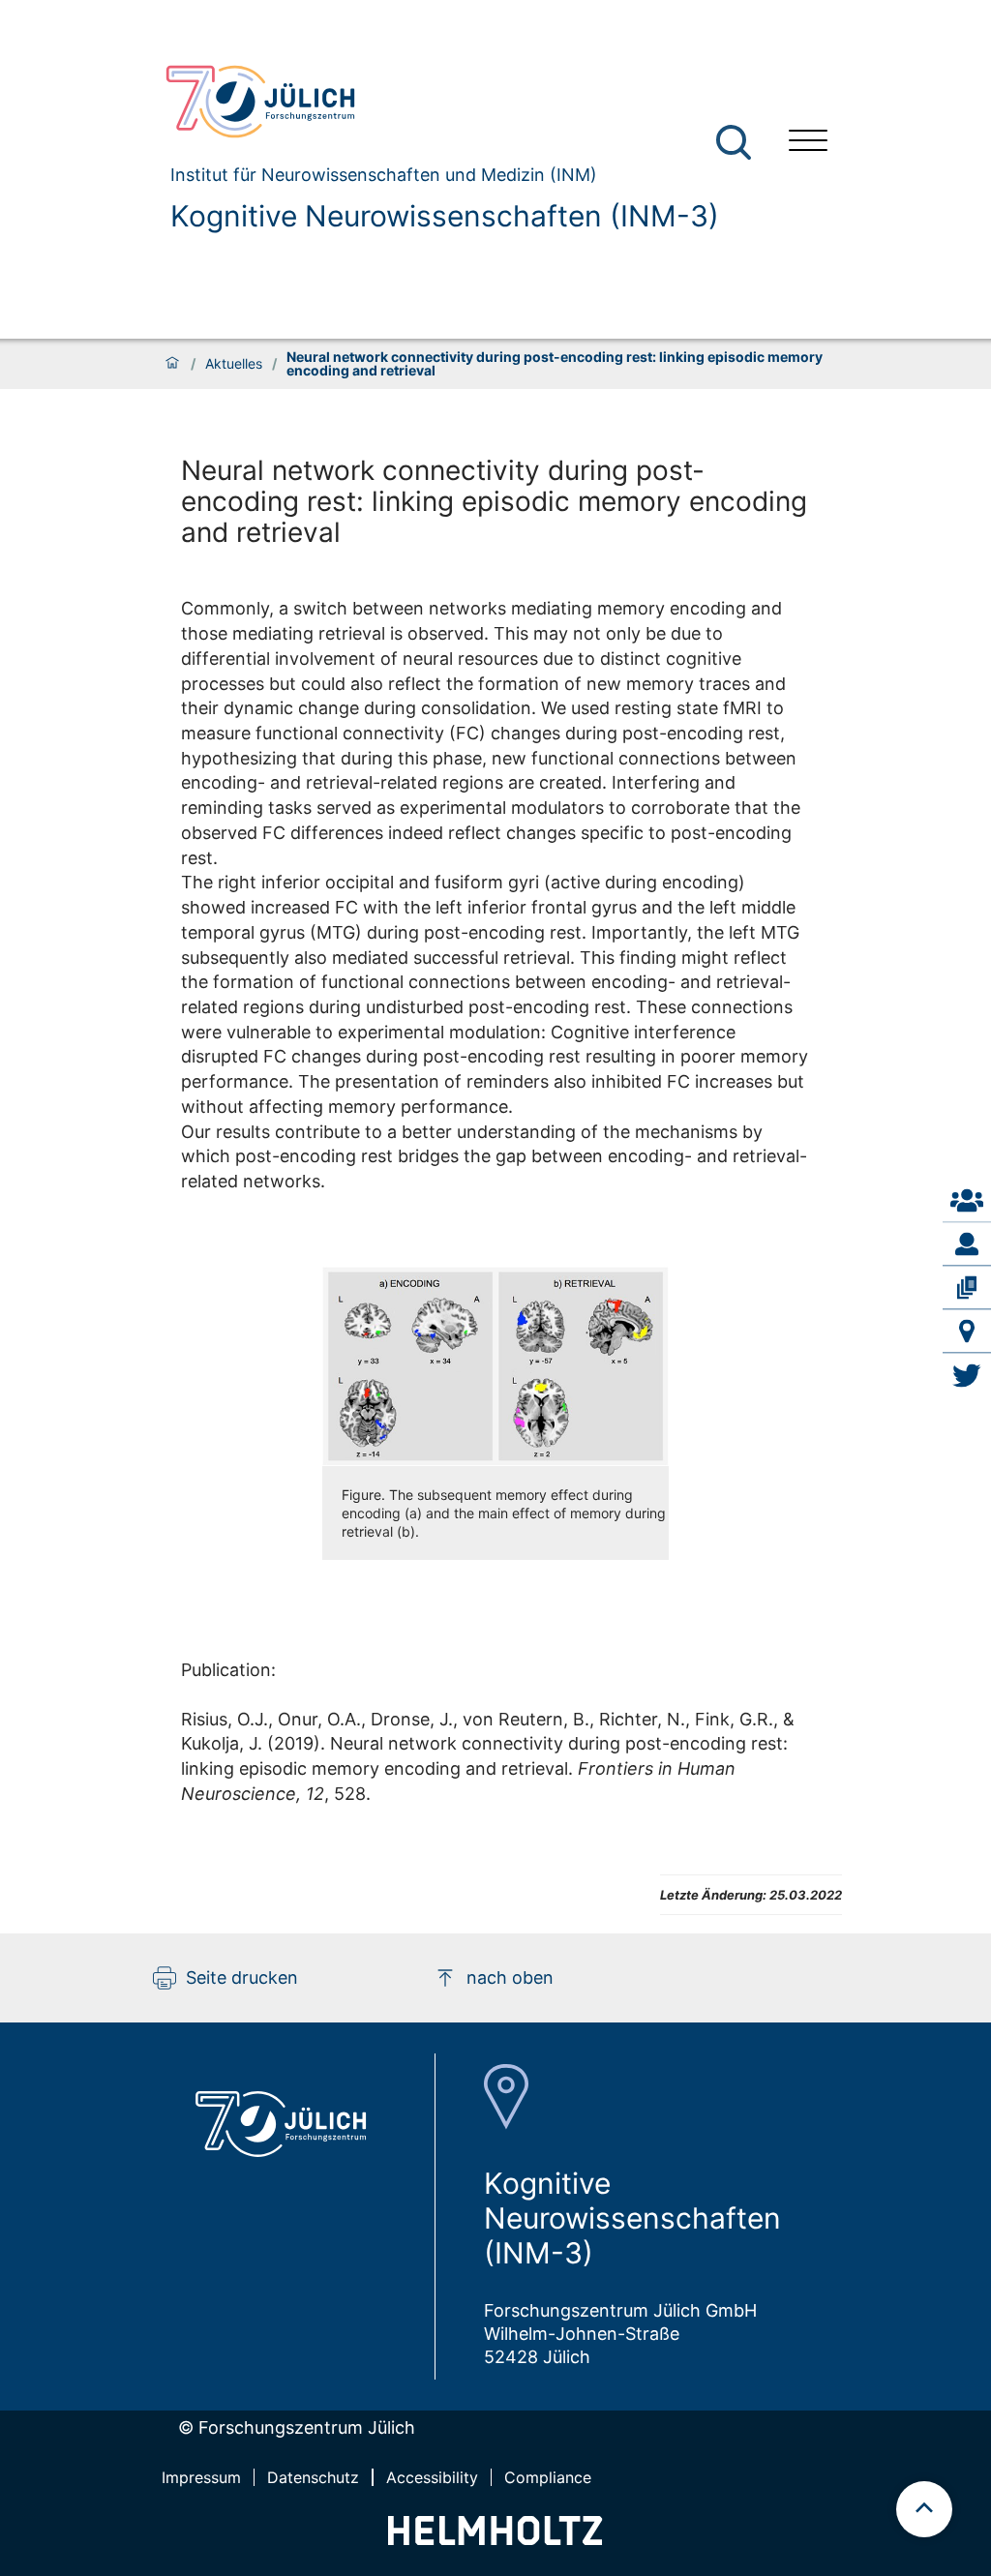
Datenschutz (313, 2477)
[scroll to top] (924, 2509)
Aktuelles (234, 364)
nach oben (510, 1977)
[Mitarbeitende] (967, 1244)
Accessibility (432, 2477)
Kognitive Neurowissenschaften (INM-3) (445, 216)
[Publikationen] (967, 1288)
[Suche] (734, 142)
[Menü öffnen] (808, 143)
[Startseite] (172, 364)
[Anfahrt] (967, 1332)
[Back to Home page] (434, 102)
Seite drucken (242, 1977)
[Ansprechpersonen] (967, 1201)
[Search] (736, 143)
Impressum (201, 2477)
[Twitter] (967, 1375)
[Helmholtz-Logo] (495, 2539)
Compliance (548, 2477)
